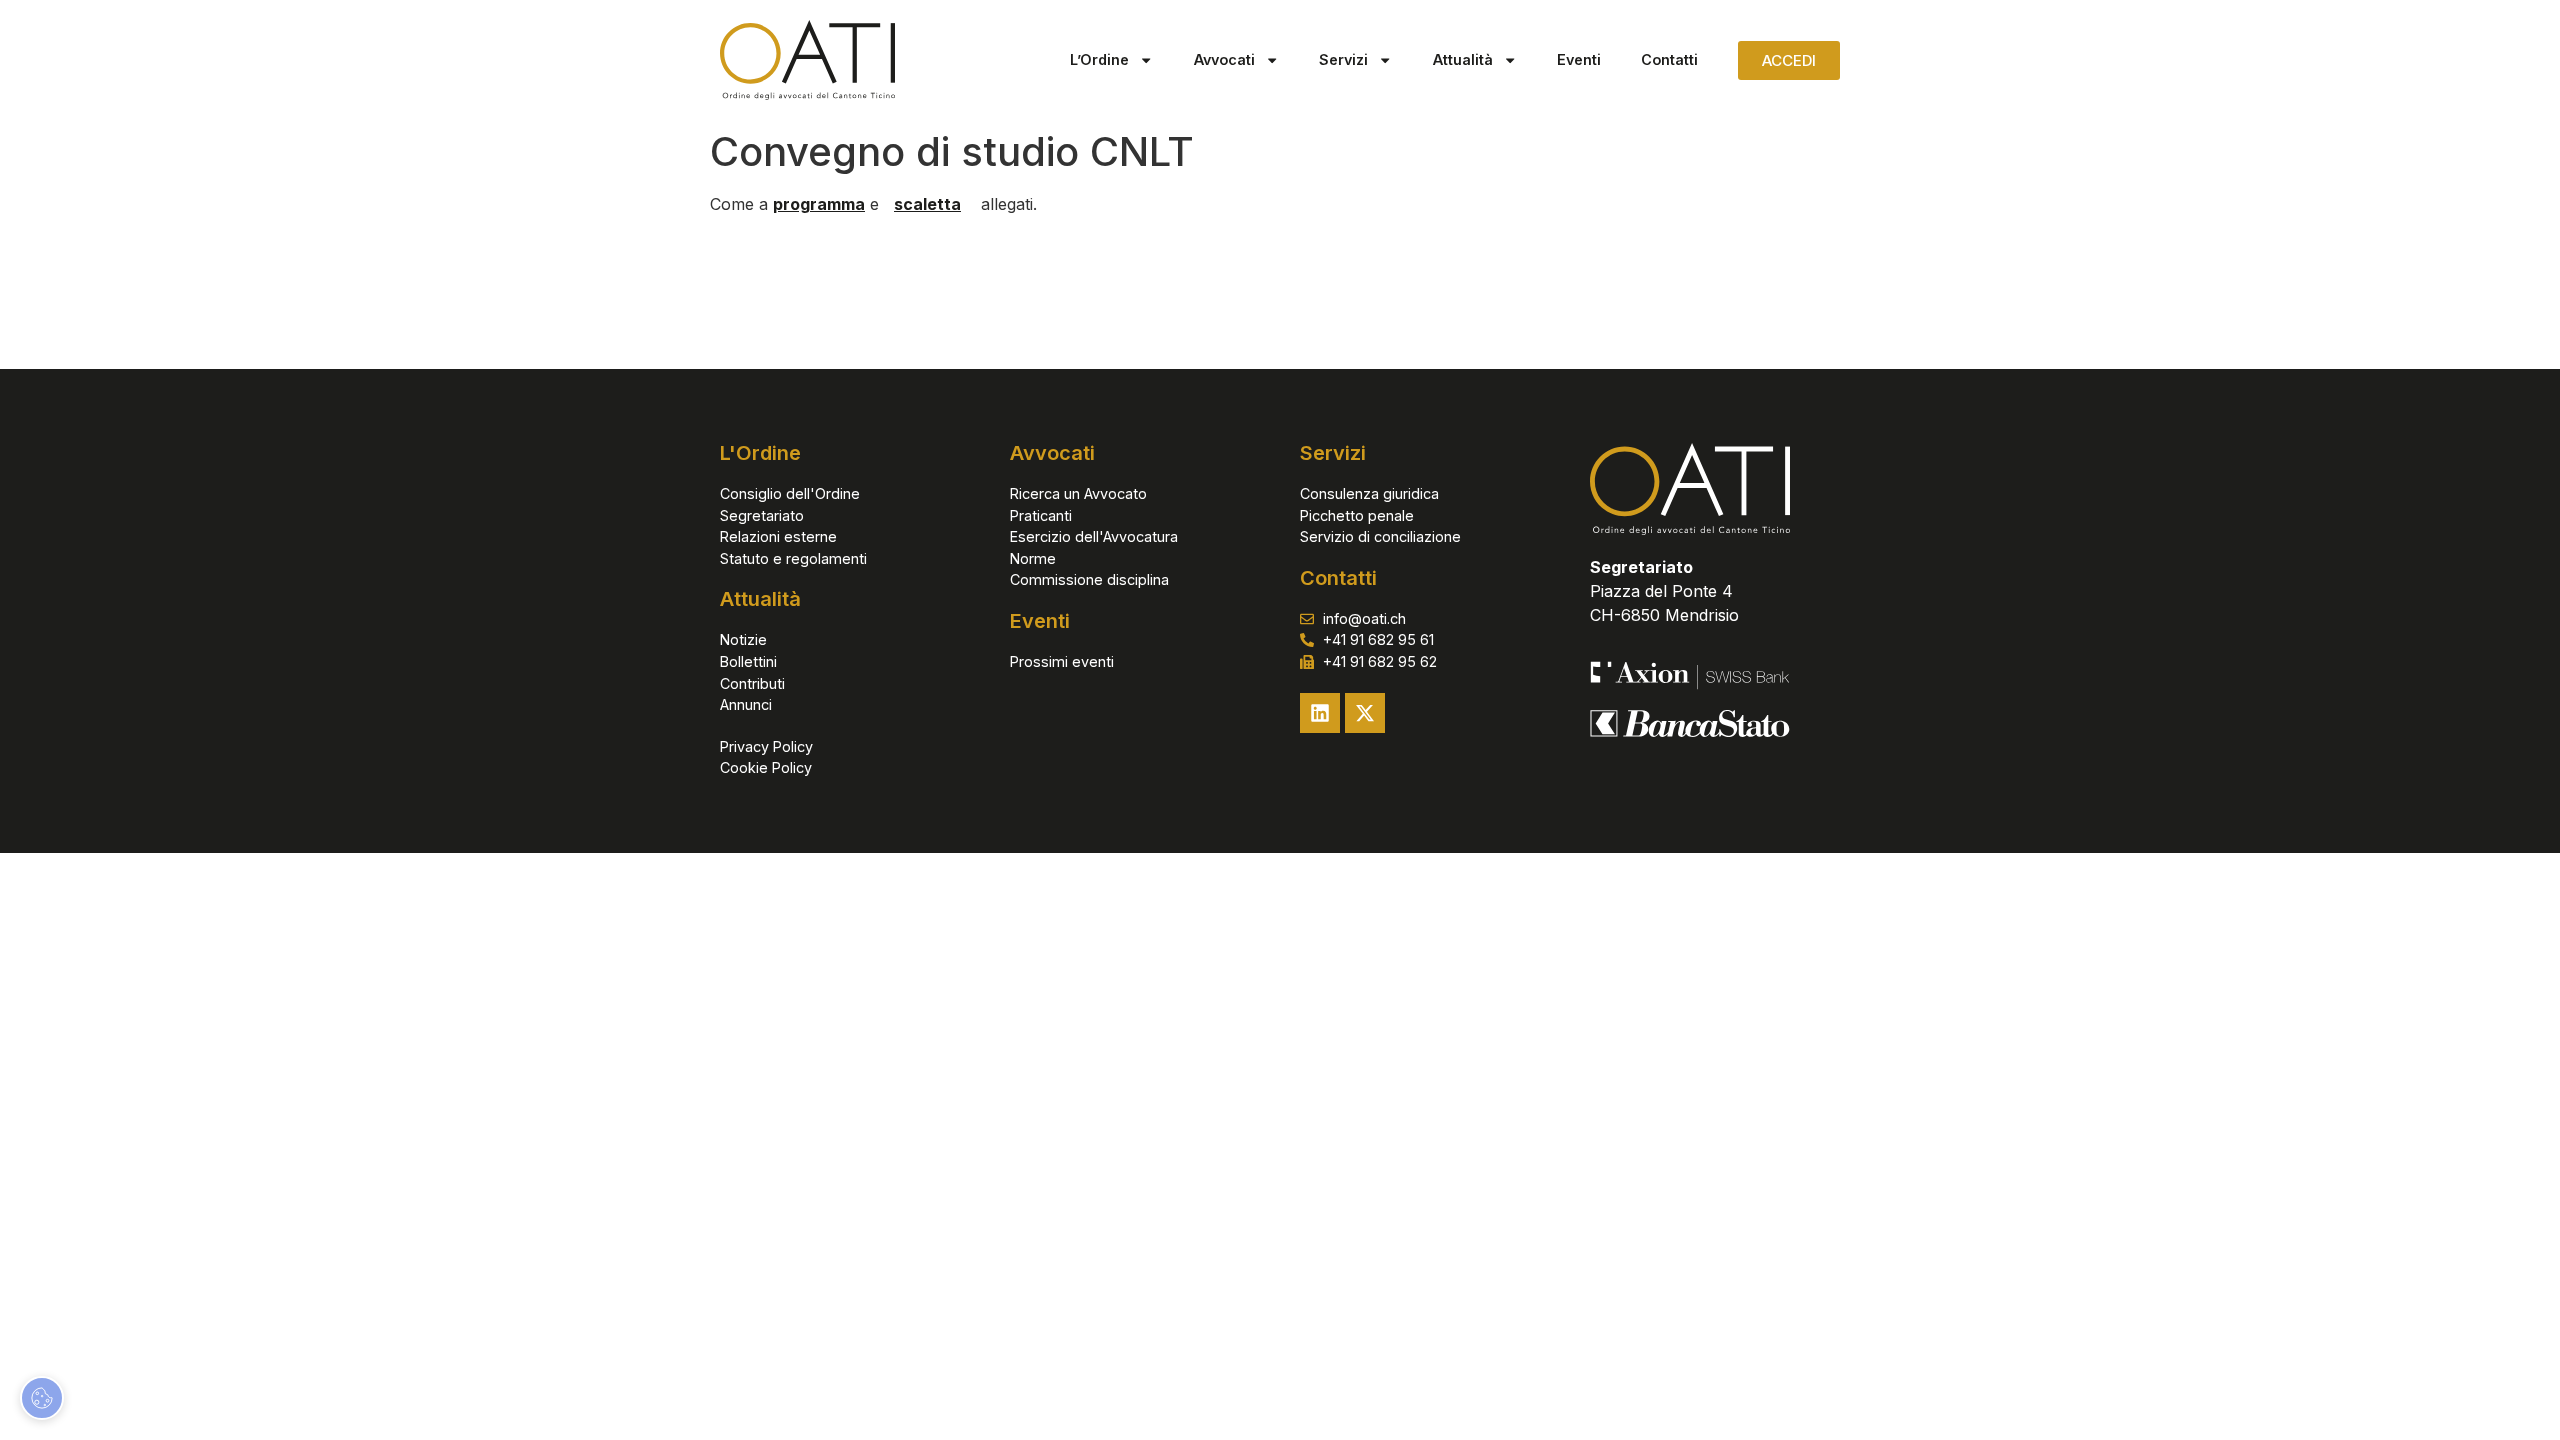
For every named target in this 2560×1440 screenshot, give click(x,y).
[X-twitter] (1365, 713)
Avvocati (1224, 59)
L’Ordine (1099, 59)
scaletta (927, 204)
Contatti (1669, 59)
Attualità (1463, 59)
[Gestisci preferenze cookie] (42, 1398)
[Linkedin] (1320, 713)
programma (819, 204)
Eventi (1579, 59)
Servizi (1343, 59)
